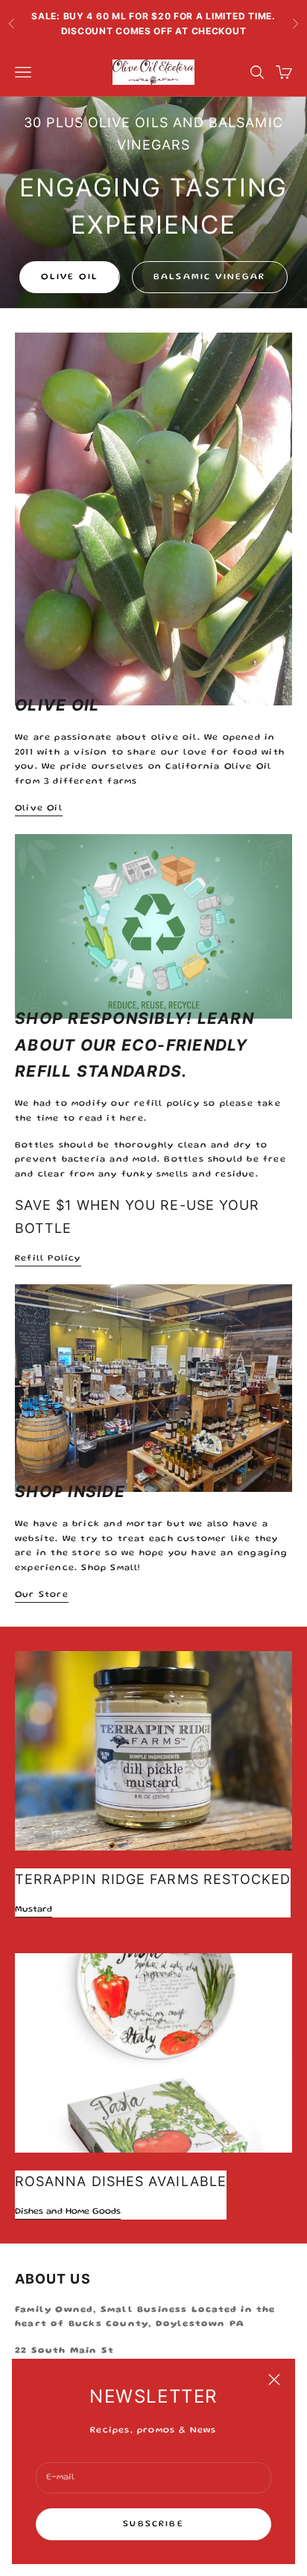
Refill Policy (48, 1259)
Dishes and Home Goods (68, 2212)
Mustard (34, 1910)
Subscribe (153, 2524)
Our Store (42, 1595)
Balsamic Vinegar (210, 277)
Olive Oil (69, 277)
